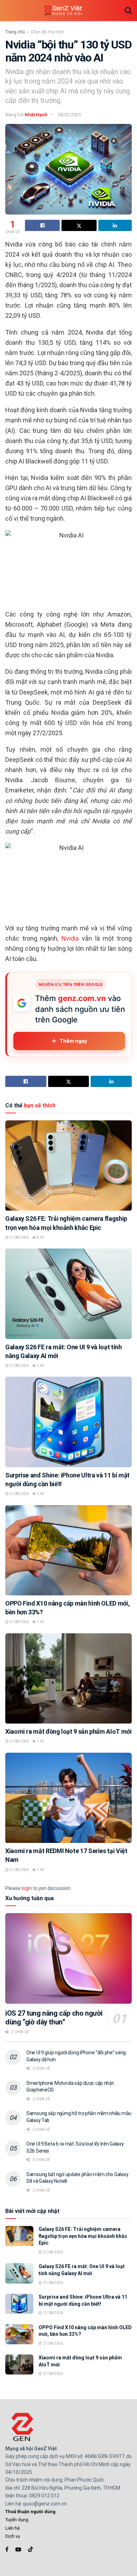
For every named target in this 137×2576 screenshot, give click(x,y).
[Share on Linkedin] (115, 225)
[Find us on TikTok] (31, 2550)
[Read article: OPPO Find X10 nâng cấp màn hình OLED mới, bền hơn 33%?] (68, 1550)
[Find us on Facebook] (7, 2549)
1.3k (40, 1870)
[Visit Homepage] (63, 11)
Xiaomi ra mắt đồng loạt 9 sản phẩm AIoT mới (68, 1731)
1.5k (40, 1622)
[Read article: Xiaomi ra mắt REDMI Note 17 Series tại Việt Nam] (68, 1798)
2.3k (40, 1366)
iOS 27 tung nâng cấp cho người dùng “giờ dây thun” (54, 2018)
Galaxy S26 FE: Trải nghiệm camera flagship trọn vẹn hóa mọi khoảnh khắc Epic (83, 2236)
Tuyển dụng (17, 2520)
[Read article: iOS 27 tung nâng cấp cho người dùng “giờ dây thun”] (68, 1958)
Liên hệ (12, 2528)
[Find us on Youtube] (18, 2549)
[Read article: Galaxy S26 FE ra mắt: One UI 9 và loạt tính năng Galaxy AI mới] (68, 1294)
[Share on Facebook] (42, 225)
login (27, 1888)
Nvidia (70, 938)
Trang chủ (15, 32)
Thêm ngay (74, 1041)
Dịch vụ (13, 2536)
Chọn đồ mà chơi (47, 32)
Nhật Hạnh (36, 115)
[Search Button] (128, 11)
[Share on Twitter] (79, 225)
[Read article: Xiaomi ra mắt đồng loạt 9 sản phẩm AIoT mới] (68, 1678)
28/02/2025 (69, 115)
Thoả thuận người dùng (30, 2512)
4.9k (40, 1237)
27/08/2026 (19, 1237)
